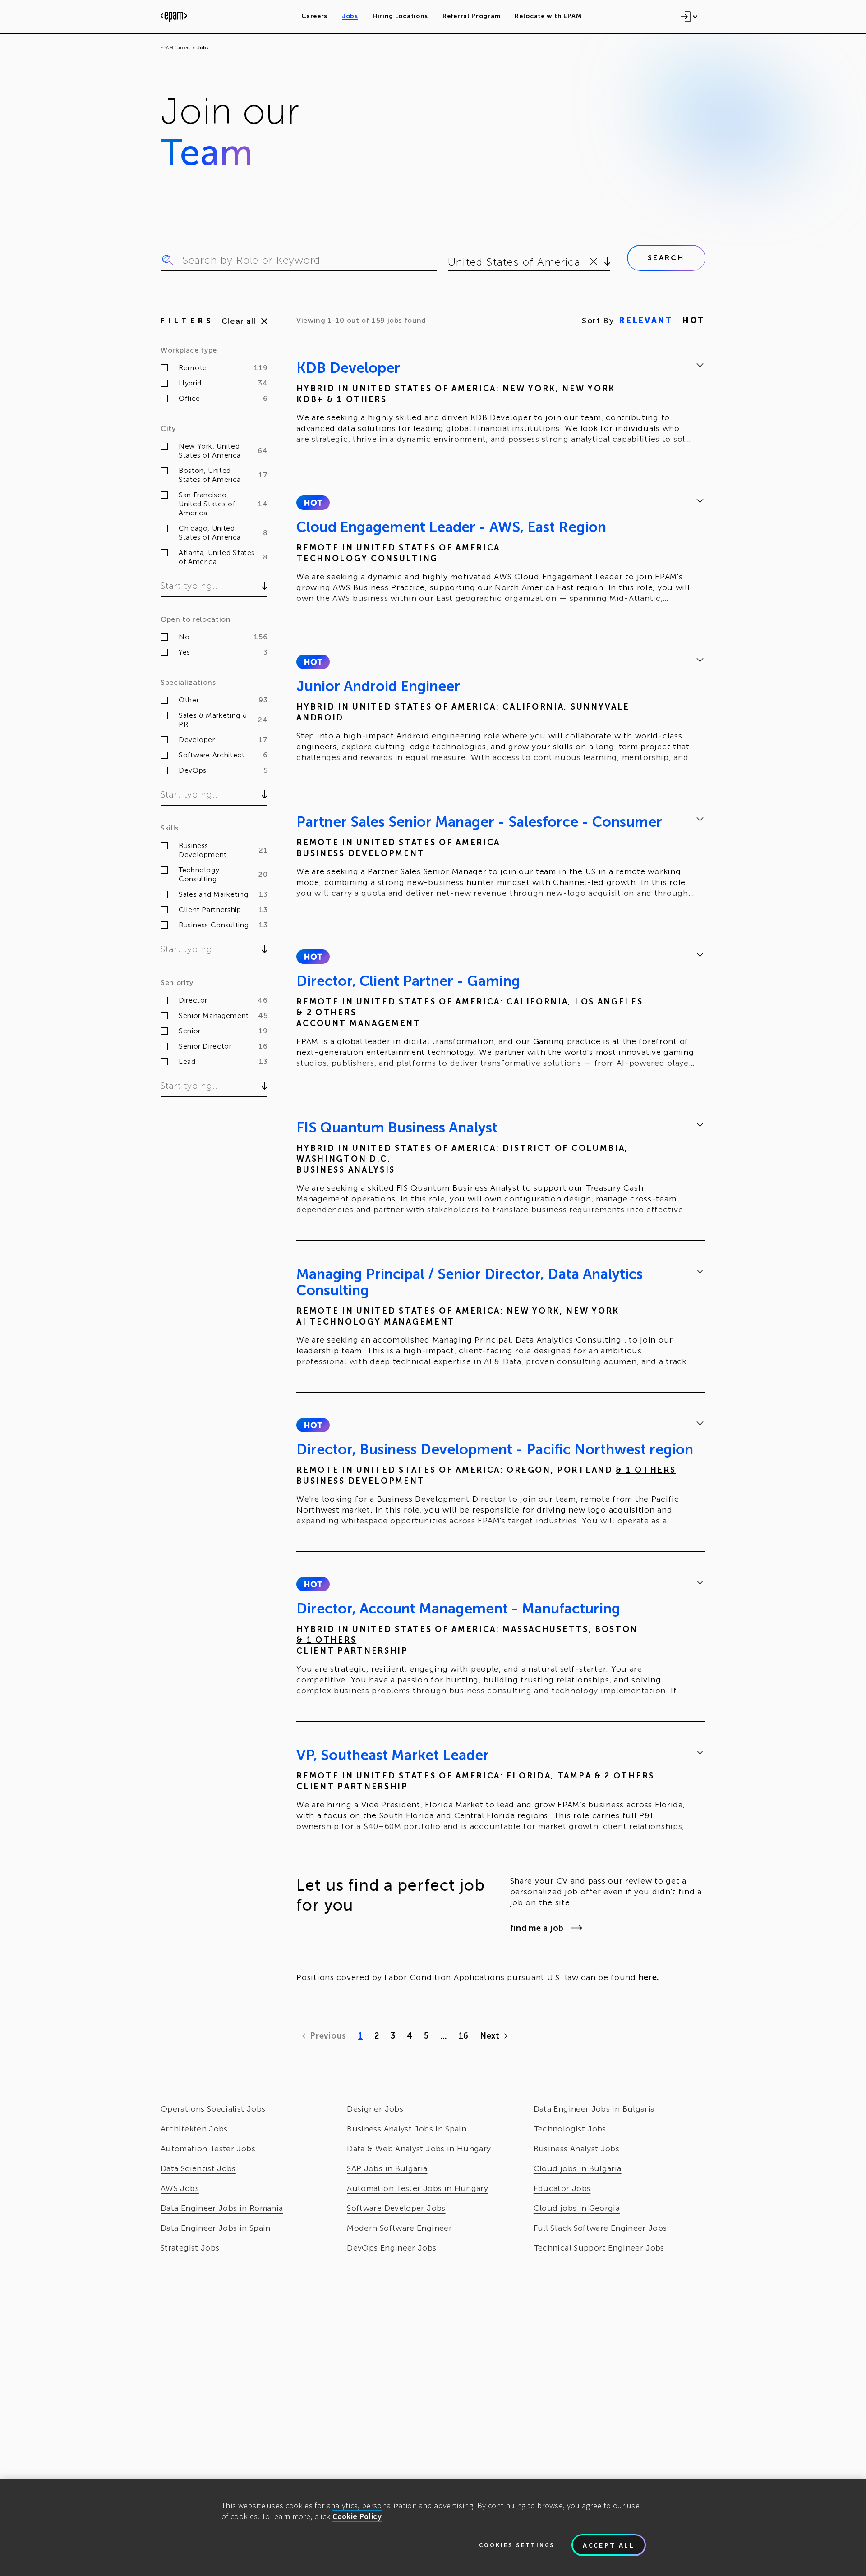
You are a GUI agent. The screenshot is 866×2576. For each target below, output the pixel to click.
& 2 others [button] (326, 1013)
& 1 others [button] (357, 399)
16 (463, 2036)
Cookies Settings (517, 2545)
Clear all (239, 321)
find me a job (537, 1928)
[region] (433, 2527)
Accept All (609, 2545)
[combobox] (449, 262)
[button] (313, 503)
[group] (501, 405)
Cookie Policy (357, 2516)
